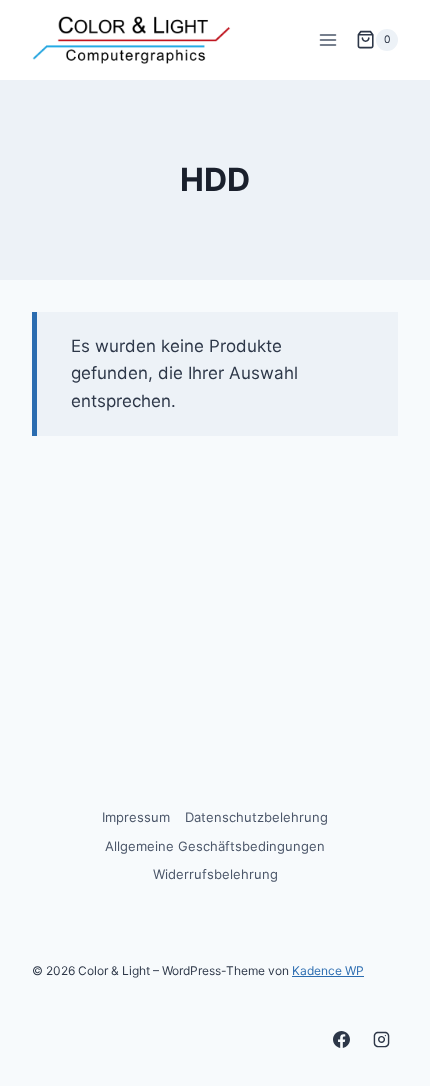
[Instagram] (381, 1039)
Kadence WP (328, 970)
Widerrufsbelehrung (215, 874)
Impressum (136, 817)
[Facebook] (342, 1039)
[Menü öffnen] (327, 39)
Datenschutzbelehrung (256, 817)
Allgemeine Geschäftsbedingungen (215, 846)
